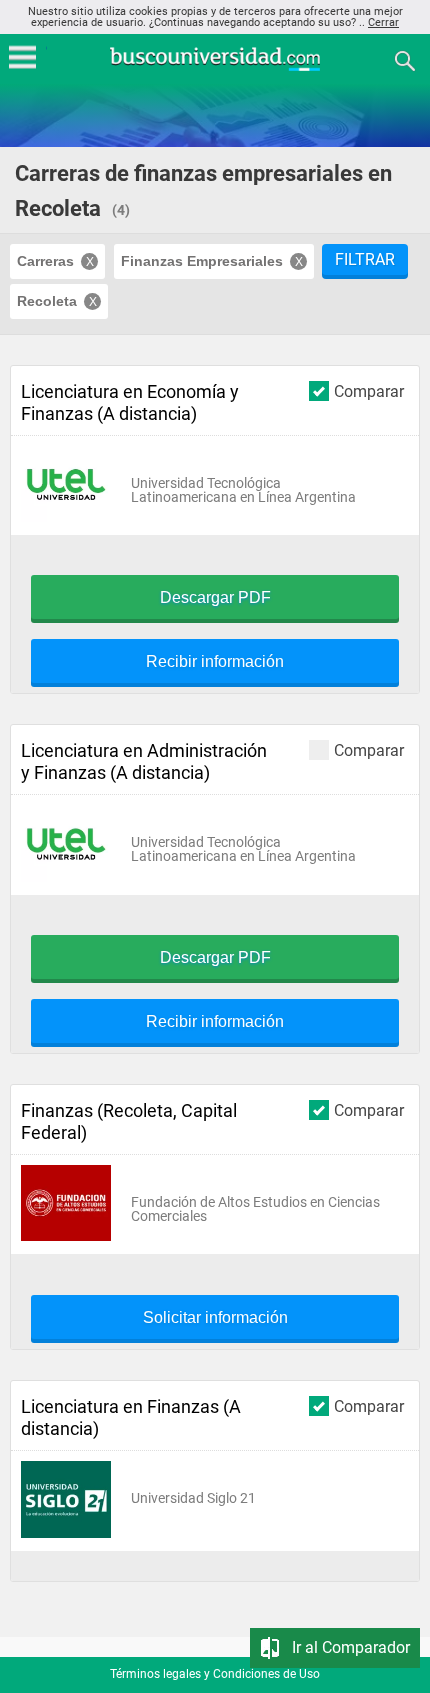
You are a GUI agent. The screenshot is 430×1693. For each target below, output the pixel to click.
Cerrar (383, 22)
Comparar (369, 391)
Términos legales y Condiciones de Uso (215, 1674)
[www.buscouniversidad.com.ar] (215, 68)
